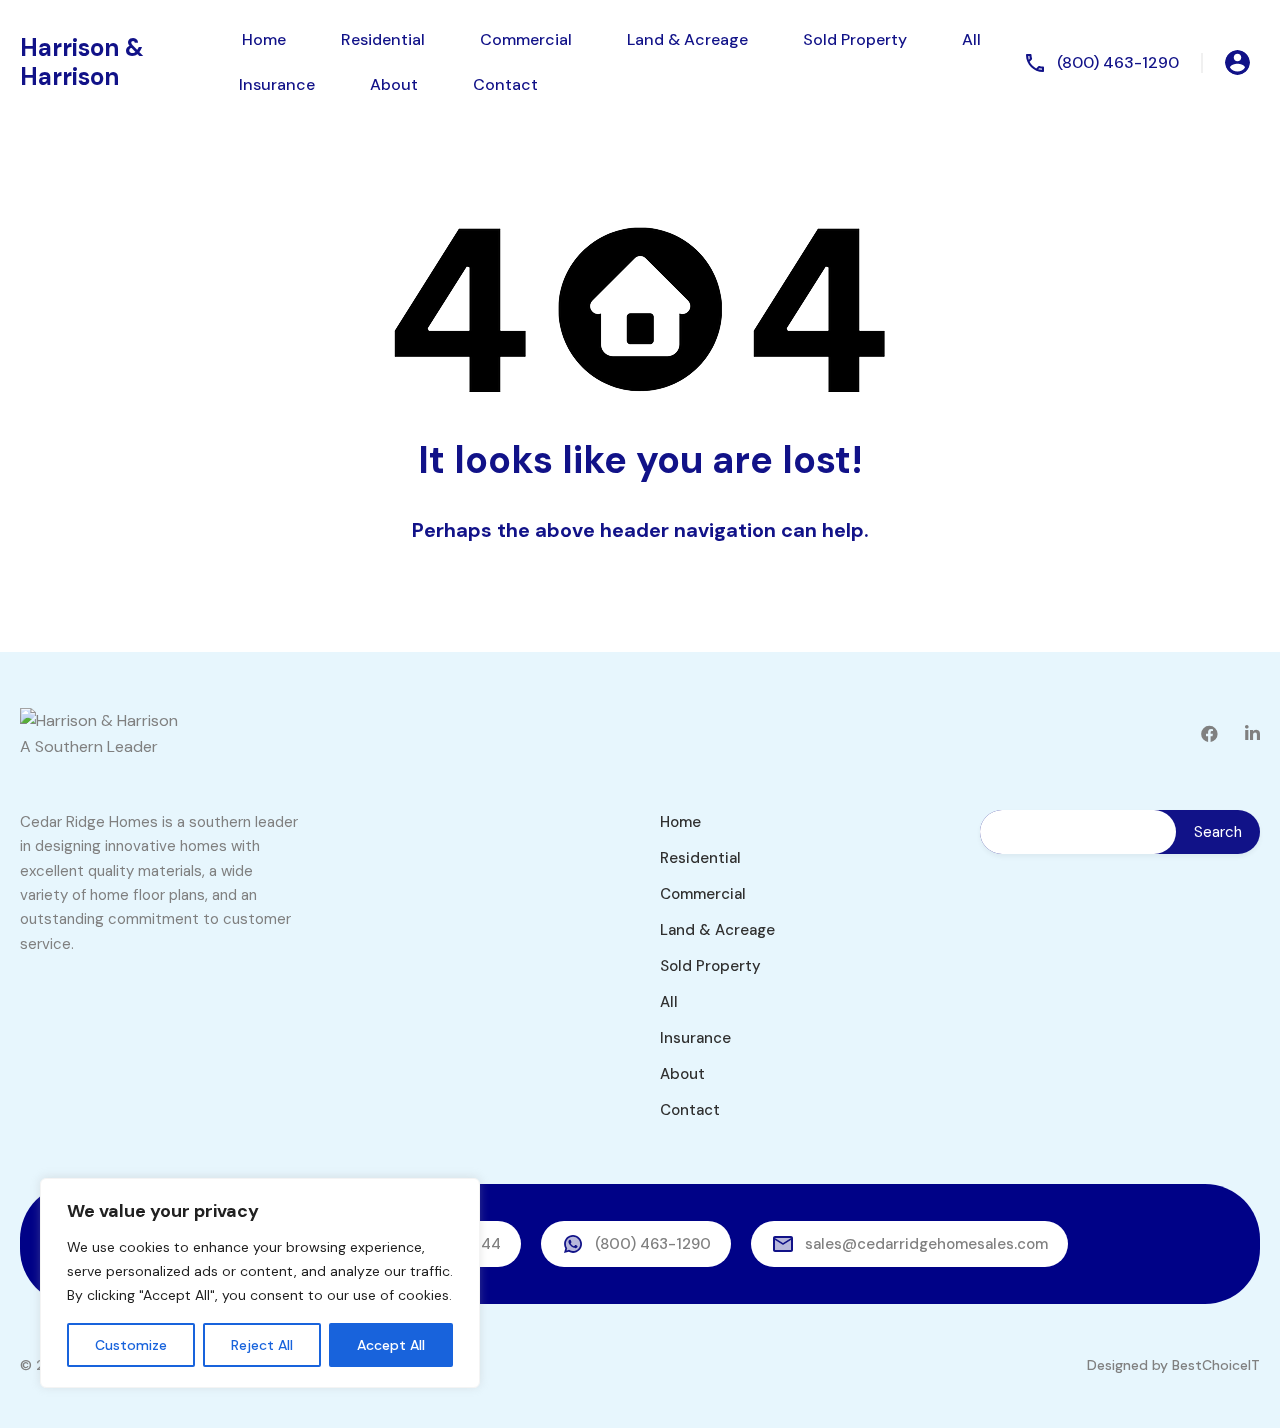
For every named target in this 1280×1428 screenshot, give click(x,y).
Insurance (277, 84)
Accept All (391, 1345)
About (394, 84)
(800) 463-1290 (1118, 62)
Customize (131, 1345)
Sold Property (855, 39)
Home (264, 39)
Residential (383, 39)
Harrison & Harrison (82, 62)
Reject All (262, 1345)
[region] (260, 1283)
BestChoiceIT (1216, 1365)
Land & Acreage (687, 39)
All (971, 39)
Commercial (526, 39)
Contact (505, 84)
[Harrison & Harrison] (99, 720)
